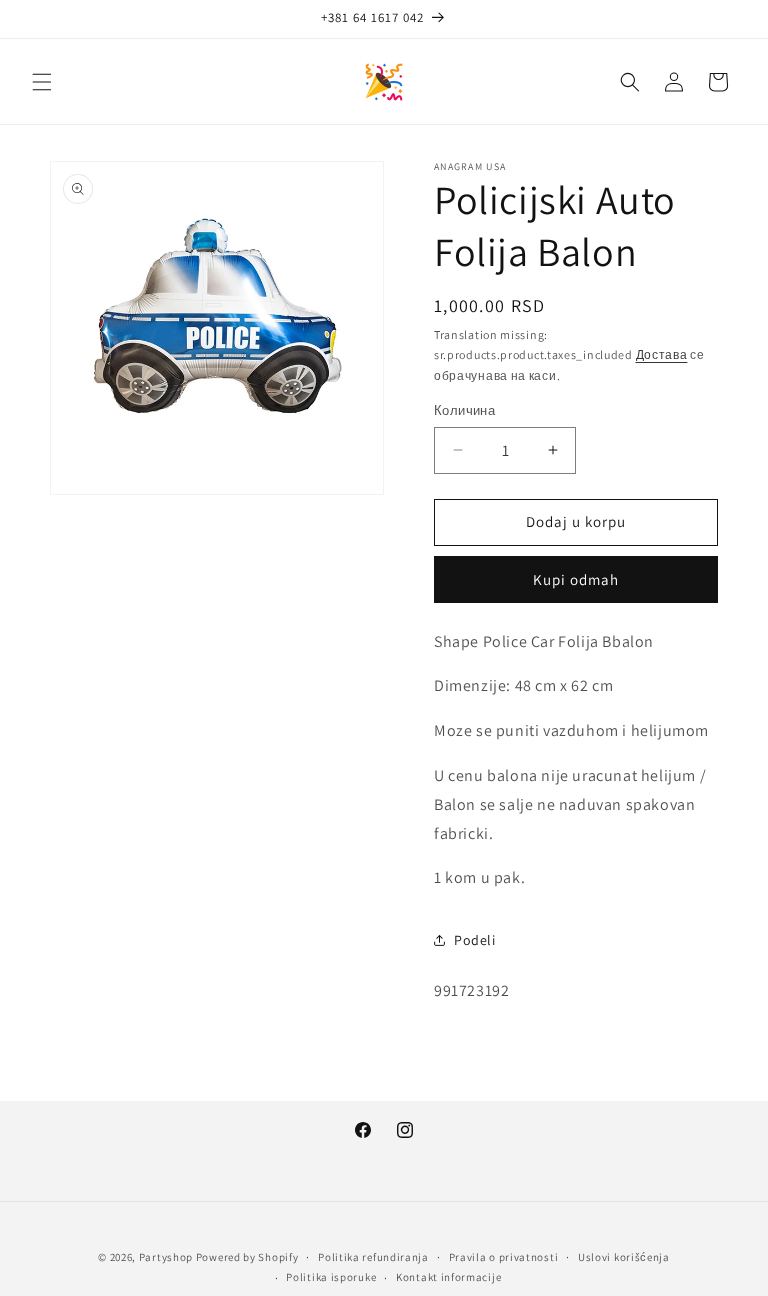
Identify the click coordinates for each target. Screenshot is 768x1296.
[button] (42, 82)
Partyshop (166, 1257)
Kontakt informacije (448, 1277)
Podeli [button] (475, 940)
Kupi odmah (576, 579)
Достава (662, 354)
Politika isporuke (331, 1277)
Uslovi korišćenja (624, 1257)
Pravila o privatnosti (504, 1257)
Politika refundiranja (373, 1257)
